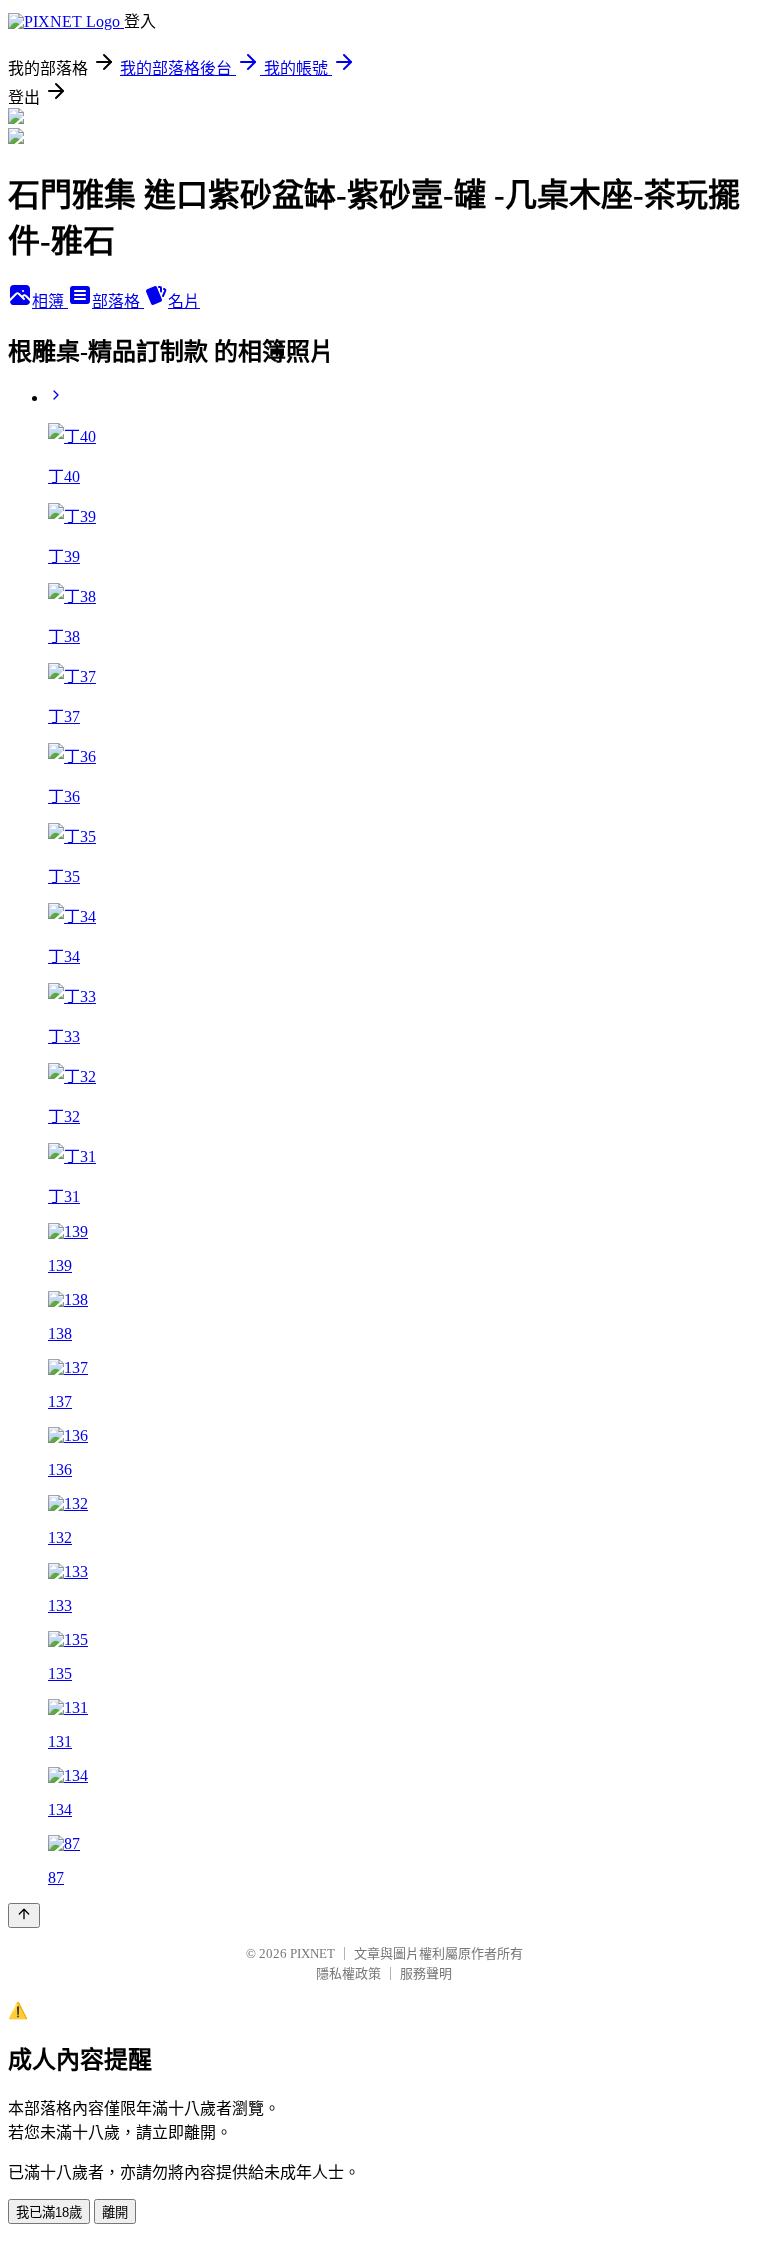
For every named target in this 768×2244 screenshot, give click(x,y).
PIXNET (312, 1953)
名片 (184, 301)
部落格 (118, 301)
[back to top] (24, 1915)
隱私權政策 (348, 1973)
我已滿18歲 (49, 2212)
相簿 (50, 301)
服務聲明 (426, 1973)
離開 (115, 2212)
